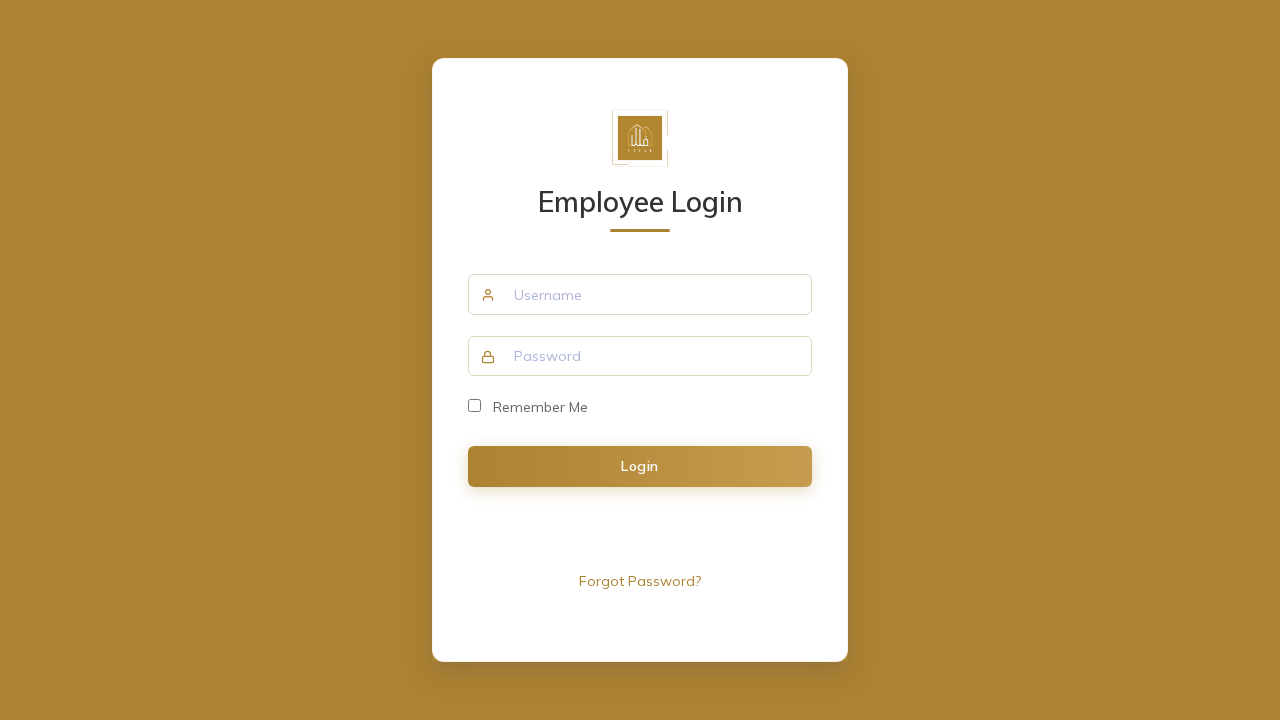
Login (640, 466)
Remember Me (534, 407)
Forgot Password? (640, 581)
